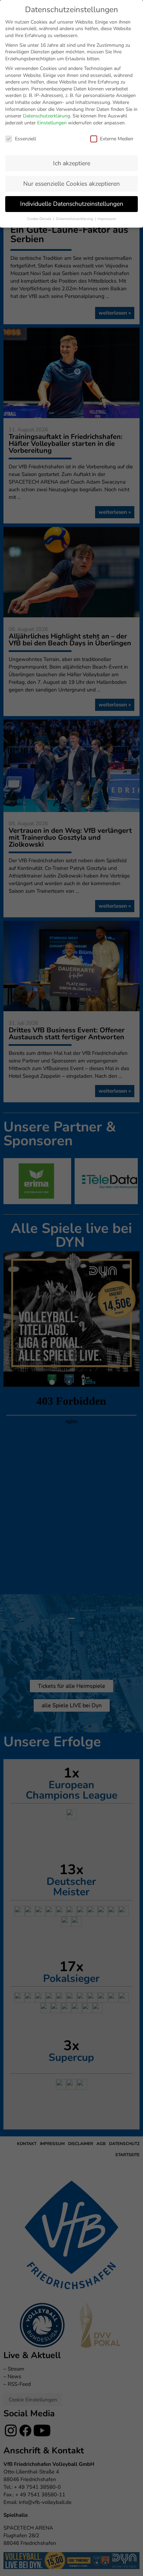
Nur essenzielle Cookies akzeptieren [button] (71, 184)
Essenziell (26, 139)
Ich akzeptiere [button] (72, 163)
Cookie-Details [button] (40, 219)
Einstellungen (52, 123)
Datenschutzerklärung (47, 116)
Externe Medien (117, 139)
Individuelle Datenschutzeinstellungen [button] (72, 204)
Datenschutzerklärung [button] (75, 219)
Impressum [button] (107, 219)
